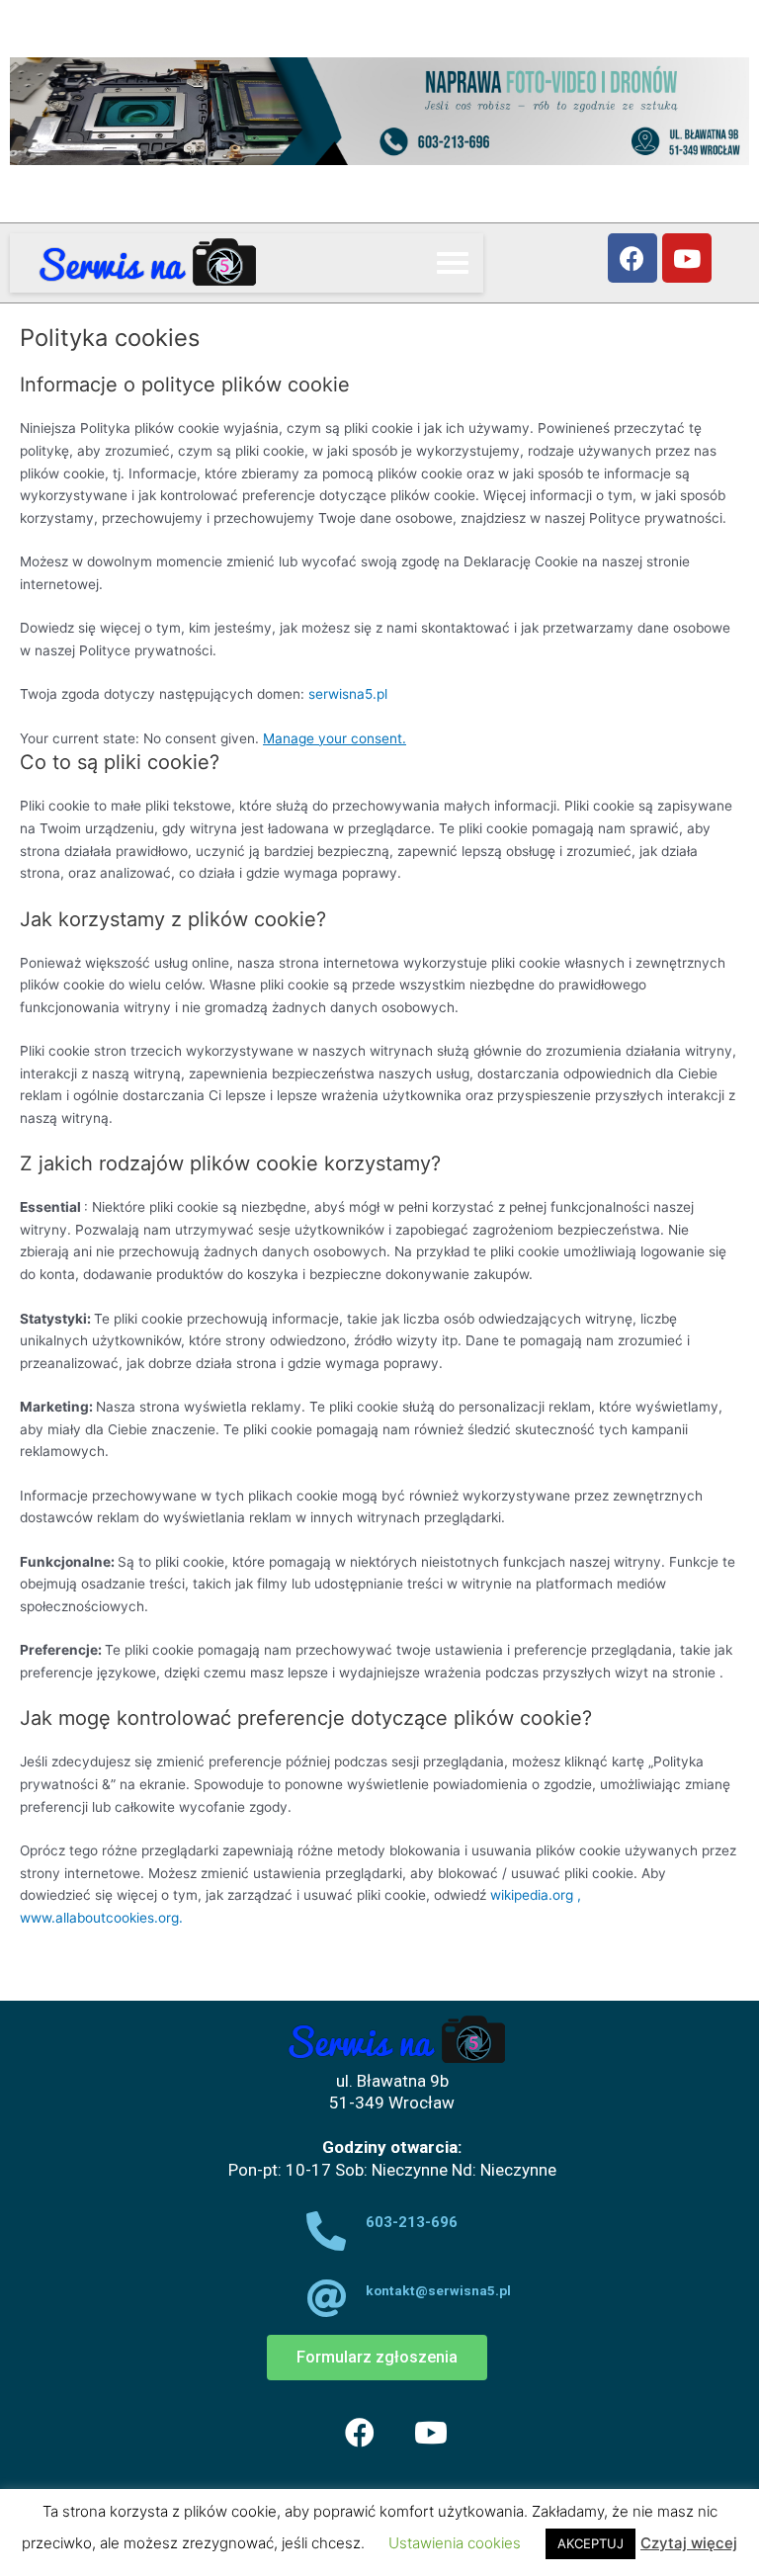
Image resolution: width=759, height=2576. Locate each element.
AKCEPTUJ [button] (590, 2543)
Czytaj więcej (689, 2543)
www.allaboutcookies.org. (101, 1918)
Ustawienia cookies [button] (455, 2543)
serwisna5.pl (348, 694)
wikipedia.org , (536, 1895)
